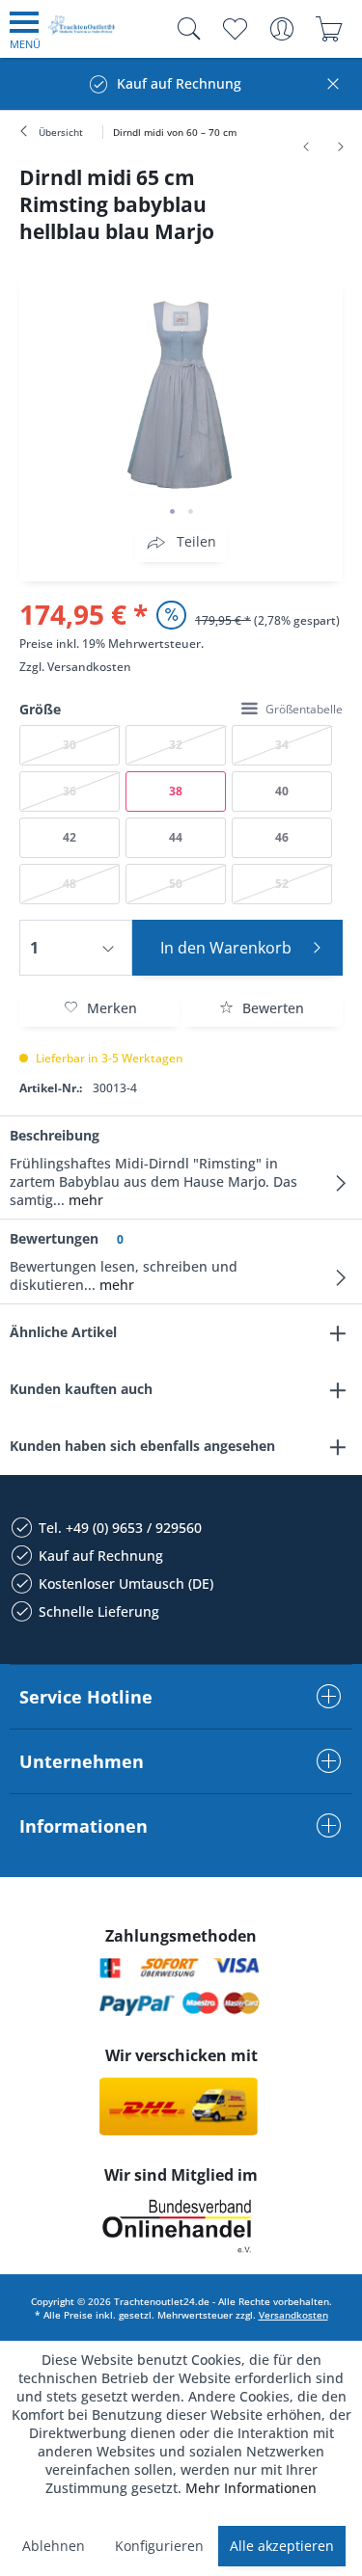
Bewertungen (54, 1238)
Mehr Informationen (251, 2488)
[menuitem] (25, 29)
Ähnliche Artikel (63, 1332)
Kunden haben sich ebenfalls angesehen (142, 1446)
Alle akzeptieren (282, 2546)
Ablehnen (54, 2546)
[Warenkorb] (329, 29)
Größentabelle (304, 709)
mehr (84, 1200)
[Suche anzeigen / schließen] (184, 29)
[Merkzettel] (234, 29)
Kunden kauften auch (81, 1389)
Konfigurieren (159, 2546)
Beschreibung (55, 1135)
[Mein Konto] (281, 29)
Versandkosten (89, 667)
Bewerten (271, 1008)
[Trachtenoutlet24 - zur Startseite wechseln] (82, 32)
